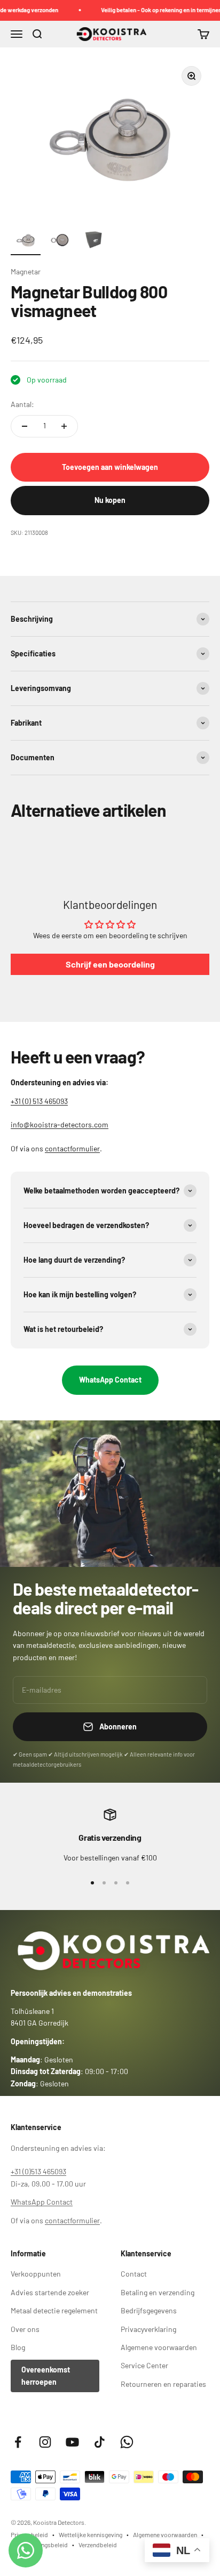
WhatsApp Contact (110, 1380)
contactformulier (72, 1148)
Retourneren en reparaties (163, 2384)
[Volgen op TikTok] (100, 2442)
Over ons (25, 2329)
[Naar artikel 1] (26, 242)
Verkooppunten (36, 2274)
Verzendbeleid (98, 2545)
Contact (134, 2274)
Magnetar (26, 271)
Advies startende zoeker (50, 2292)
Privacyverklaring (148, 2329)
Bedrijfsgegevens (149, 2310)
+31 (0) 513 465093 (39, 1101)
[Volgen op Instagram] (45, 2442)
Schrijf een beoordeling (110, 964)
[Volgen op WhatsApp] (127, 2442)
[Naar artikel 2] (60, 242)
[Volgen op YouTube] (72, 2442)
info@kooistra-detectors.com (60, 1124)
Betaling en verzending (158, 2292)
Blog (18, 2347)
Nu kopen (110, 500)
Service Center (144, 2365)
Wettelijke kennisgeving (91, 2534)
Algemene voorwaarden (159, 2347)
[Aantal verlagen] (25, 426)
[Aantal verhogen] (64, 426)
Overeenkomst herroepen (46, 2375)
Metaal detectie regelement (54, 2310)
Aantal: (22, 404)
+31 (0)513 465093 (38, 2171)
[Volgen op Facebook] (18, 2442)
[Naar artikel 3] (94, 242)
